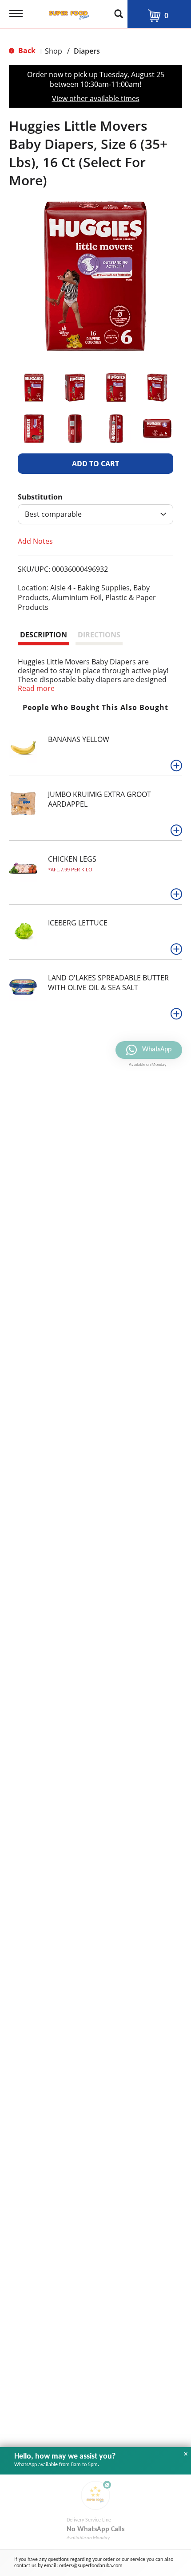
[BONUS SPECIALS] (18, 987)
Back (26, 51)
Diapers (87, 51)
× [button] (186, 2454)
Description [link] (44, 635)
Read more (36, 688)
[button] (34, 388)
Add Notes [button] (35, 541)
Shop (54, 51)
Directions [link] (99, 635)
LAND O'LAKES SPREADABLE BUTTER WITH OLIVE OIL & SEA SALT (108, 983)
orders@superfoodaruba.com (91, 2566)
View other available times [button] (96, 98)
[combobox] (95, 514)
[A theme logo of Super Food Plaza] (67, 12)
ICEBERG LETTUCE (78, 923)
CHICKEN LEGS (72, 859)
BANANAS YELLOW (79, 739)
